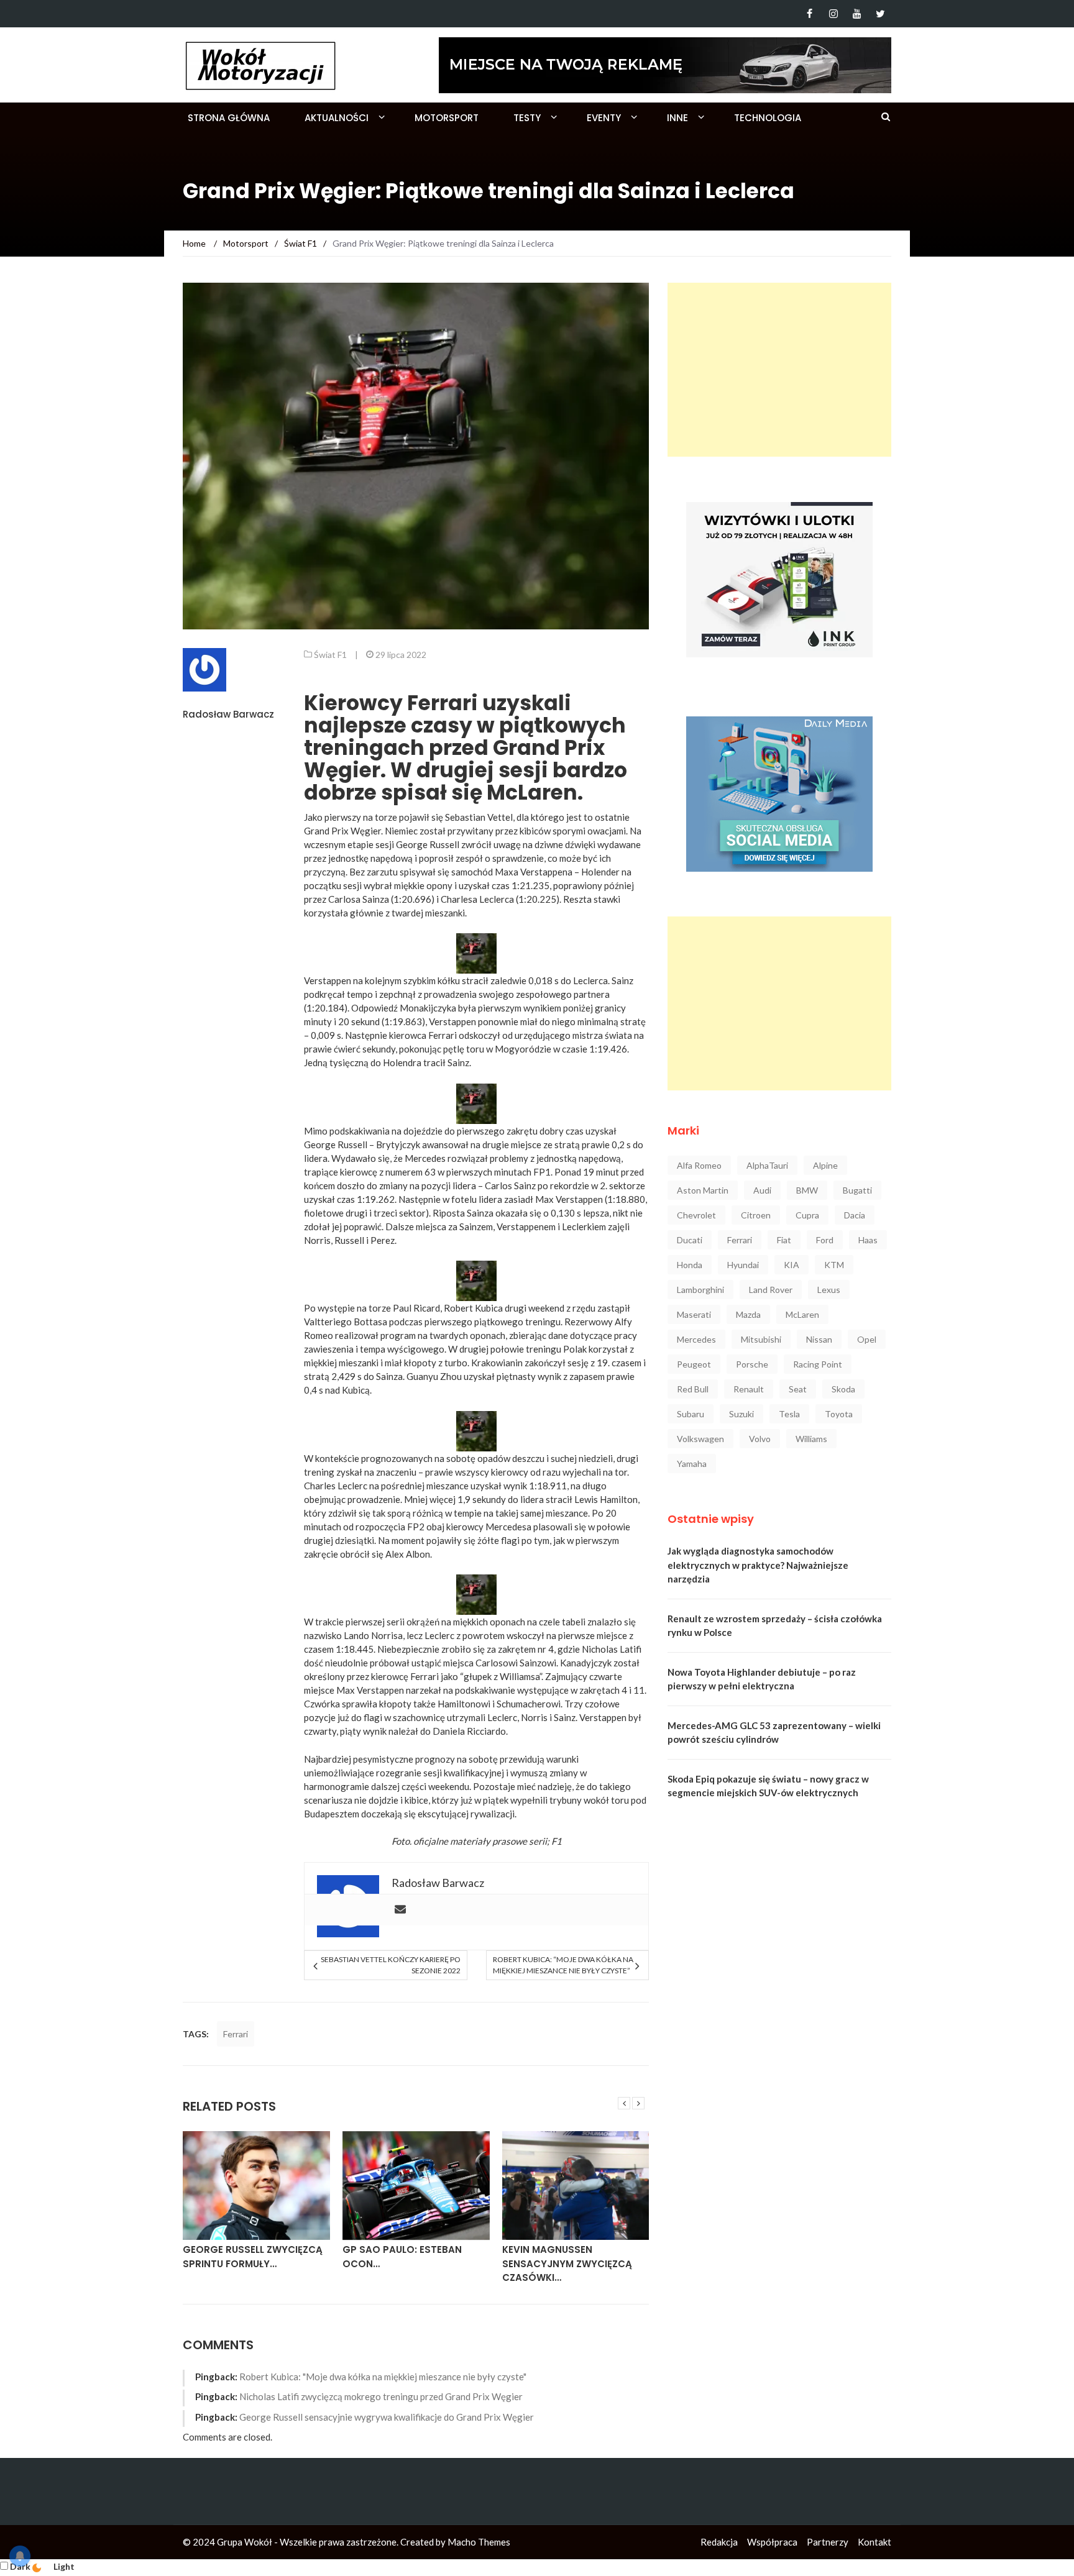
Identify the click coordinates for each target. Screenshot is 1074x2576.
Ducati (690, 1240)
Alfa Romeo (699, 1165)
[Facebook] (810, 14)
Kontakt (874, 2542)
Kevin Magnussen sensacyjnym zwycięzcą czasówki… (567, 2263)
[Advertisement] (779, 370)
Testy (527, 118)
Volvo (760, 1439)
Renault (749, 1389)
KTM (834, 1265)
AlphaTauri (767, 1165)
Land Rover (771, 1290)
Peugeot (694, 1364)
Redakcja (719, 2542)
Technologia (768, 118)
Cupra (807, 1215)
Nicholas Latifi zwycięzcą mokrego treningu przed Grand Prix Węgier (381, 2396)
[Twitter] (880, 14)
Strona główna (229, 118)
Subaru (691, 1414)
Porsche (752, 1364)
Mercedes (696, 1339)
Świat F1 (330, 655)
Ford (825, 1240)
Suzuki (741, 1414)
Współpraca (772, 2542)
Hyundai (743, 1265)
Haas (868, 1240)
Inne (677, 118)
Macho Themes (479, 2542)
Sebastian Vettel (479, 817)
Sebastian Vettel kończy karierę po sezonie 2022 (390, 1965)
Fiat (784, 1240)
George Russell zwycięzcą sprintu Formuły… (253, 2257)
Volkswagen (700, 1439)
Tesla (789, 1414)
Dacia (855, 1215)
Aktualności (337, 118)
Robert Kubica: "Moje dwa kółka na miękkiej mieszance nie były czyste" (383, 2377)
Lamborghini (700, 1290)
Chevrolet (696, 1215)
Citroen (756, 1215)
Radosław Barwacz (228, 714)
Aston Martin (703, 1190)
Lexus (829, 1290)
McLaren (802, 1314)
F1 (557, 1841)
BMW (807, 1190)
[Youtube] (857, 14)
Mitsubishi (761, 1339)
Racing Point (818, 1364)
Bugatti (857, 1190)
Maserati (694, 1314)
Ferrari (236, 2034)
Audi (762, 1190)
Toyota (839, 1414)
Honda (690, 1265)
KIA (792, 1265)
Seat (798, 1389)
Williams (811, 1439)
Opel (867, 1339)
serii (538, 1841)
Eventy (604, 118)
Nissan (819, 1339)
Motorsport (447, 118)
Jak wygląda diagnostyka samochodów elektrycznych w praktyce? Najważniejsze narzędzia (758, 1565)
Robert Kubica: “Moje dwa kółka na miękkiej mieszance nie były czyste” (563, 1965)
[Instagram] (833, 14)
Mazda (748, 1314)
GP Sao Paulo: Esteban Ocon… (402, 2257)
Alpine (825, 1165)
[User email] (400, 1910)
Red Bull (693, 1389)
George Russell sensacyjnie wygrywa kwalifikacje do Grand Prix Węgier (387, 2417)
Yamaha (692, 1464)
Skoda (843, 1389)
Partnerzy (828, 2542)
